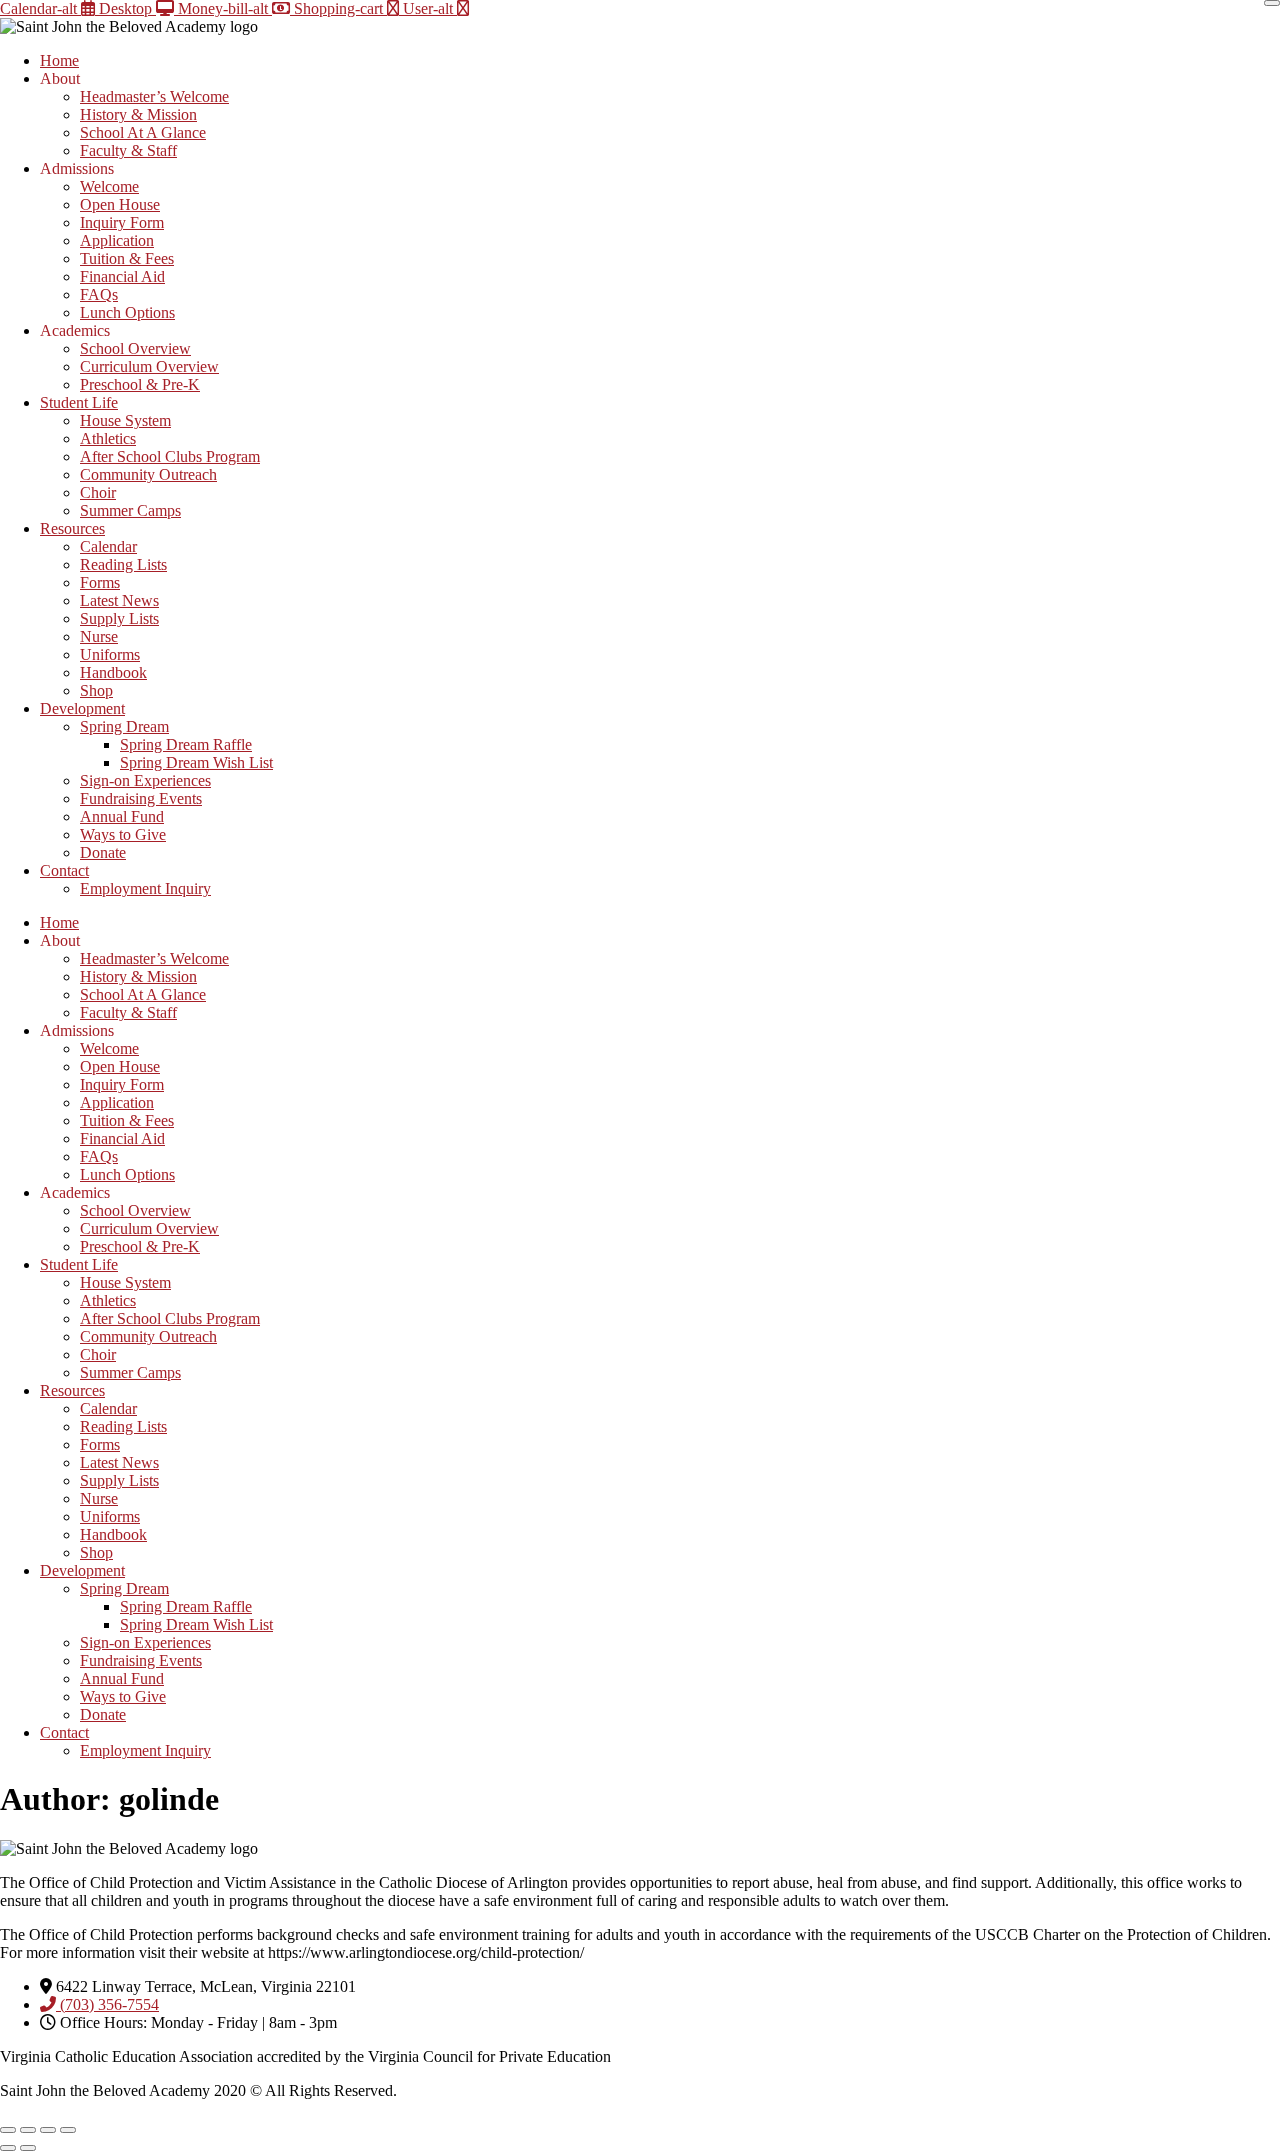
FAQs (99, 294)
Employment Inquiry (145, 888)
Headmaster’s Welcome (154, 96)
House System (125, 420)
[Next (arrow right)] (28, 2148)
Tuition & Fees (127, 258)
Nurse (99, 636)
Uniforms (110, 654)
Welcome (109, 186)
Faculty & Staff (128, 150)
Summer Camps (130, 510)
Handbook (113, 672)
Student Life (79, 402)
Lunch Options (127, 312)
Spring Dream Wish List (196, 762)
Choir (98, 492)
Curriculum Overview (149, 366)
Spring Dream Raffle (186, 744)
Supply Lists (119, 618)
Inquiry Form (122, 222)
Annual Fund (122, 816)
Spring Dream (124, 726)
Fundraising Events (141, 798)
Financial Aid (122, 276)
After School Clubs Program (170, 456)
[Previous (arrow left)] (8, 2148)
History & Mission (138, 114)
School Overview (135, 348)
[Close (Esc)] (68, 2130)
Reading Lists (123, 564)
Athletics (108, 438)
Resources (72, 528)
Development (82, 708)
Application (117, 240)
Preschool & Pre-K (140, 384)
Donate (103, 852)
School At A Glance (143, 132)
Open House (120, 204)
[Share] (48, 2130)
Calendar (108, 546)
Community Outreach (148, 474)
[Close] (1272, 3)
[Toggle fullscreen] (28, 2130)
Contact (64, 870)
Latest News (119, 600)
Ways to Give (123, 834)
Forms (100, 582)
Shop (96, 690)
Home (59, 60)
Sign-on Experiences (145, 780)
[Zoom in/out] (8, 2130)
